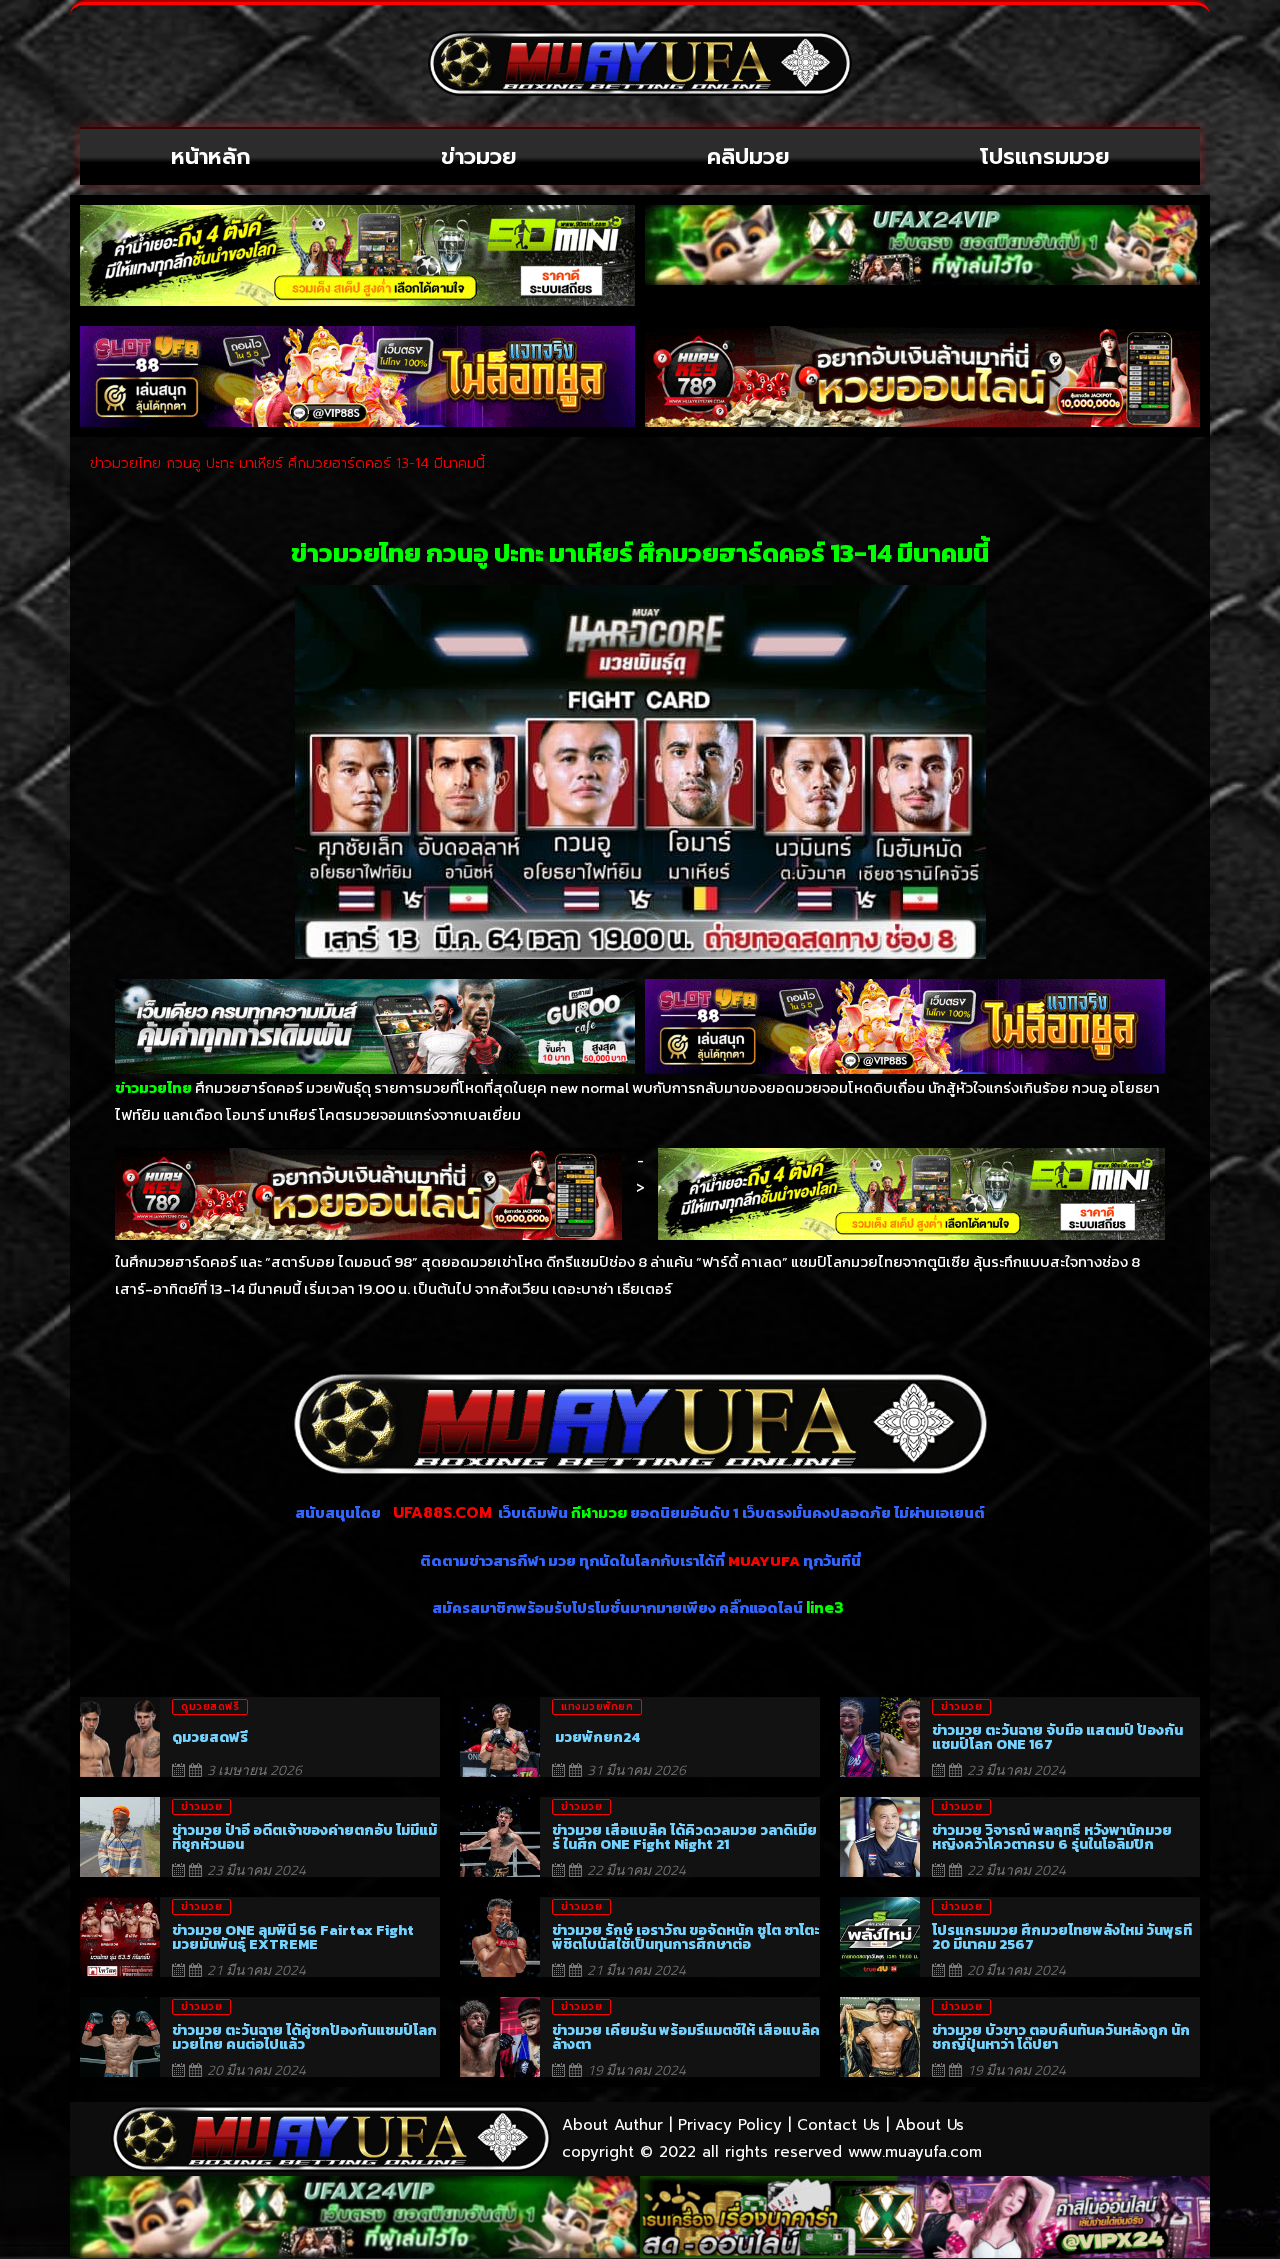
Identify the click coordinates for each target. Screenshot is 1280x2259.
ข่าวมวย (479, 156)
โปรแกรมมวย (1045, 156)
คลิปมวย (748, 156)
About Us (929, 2125)
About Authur (612, 2125)
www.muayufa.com (915, 2152)
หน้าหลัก (211, 156)
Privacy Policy (730, 2125)
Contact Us (838, 2125)
